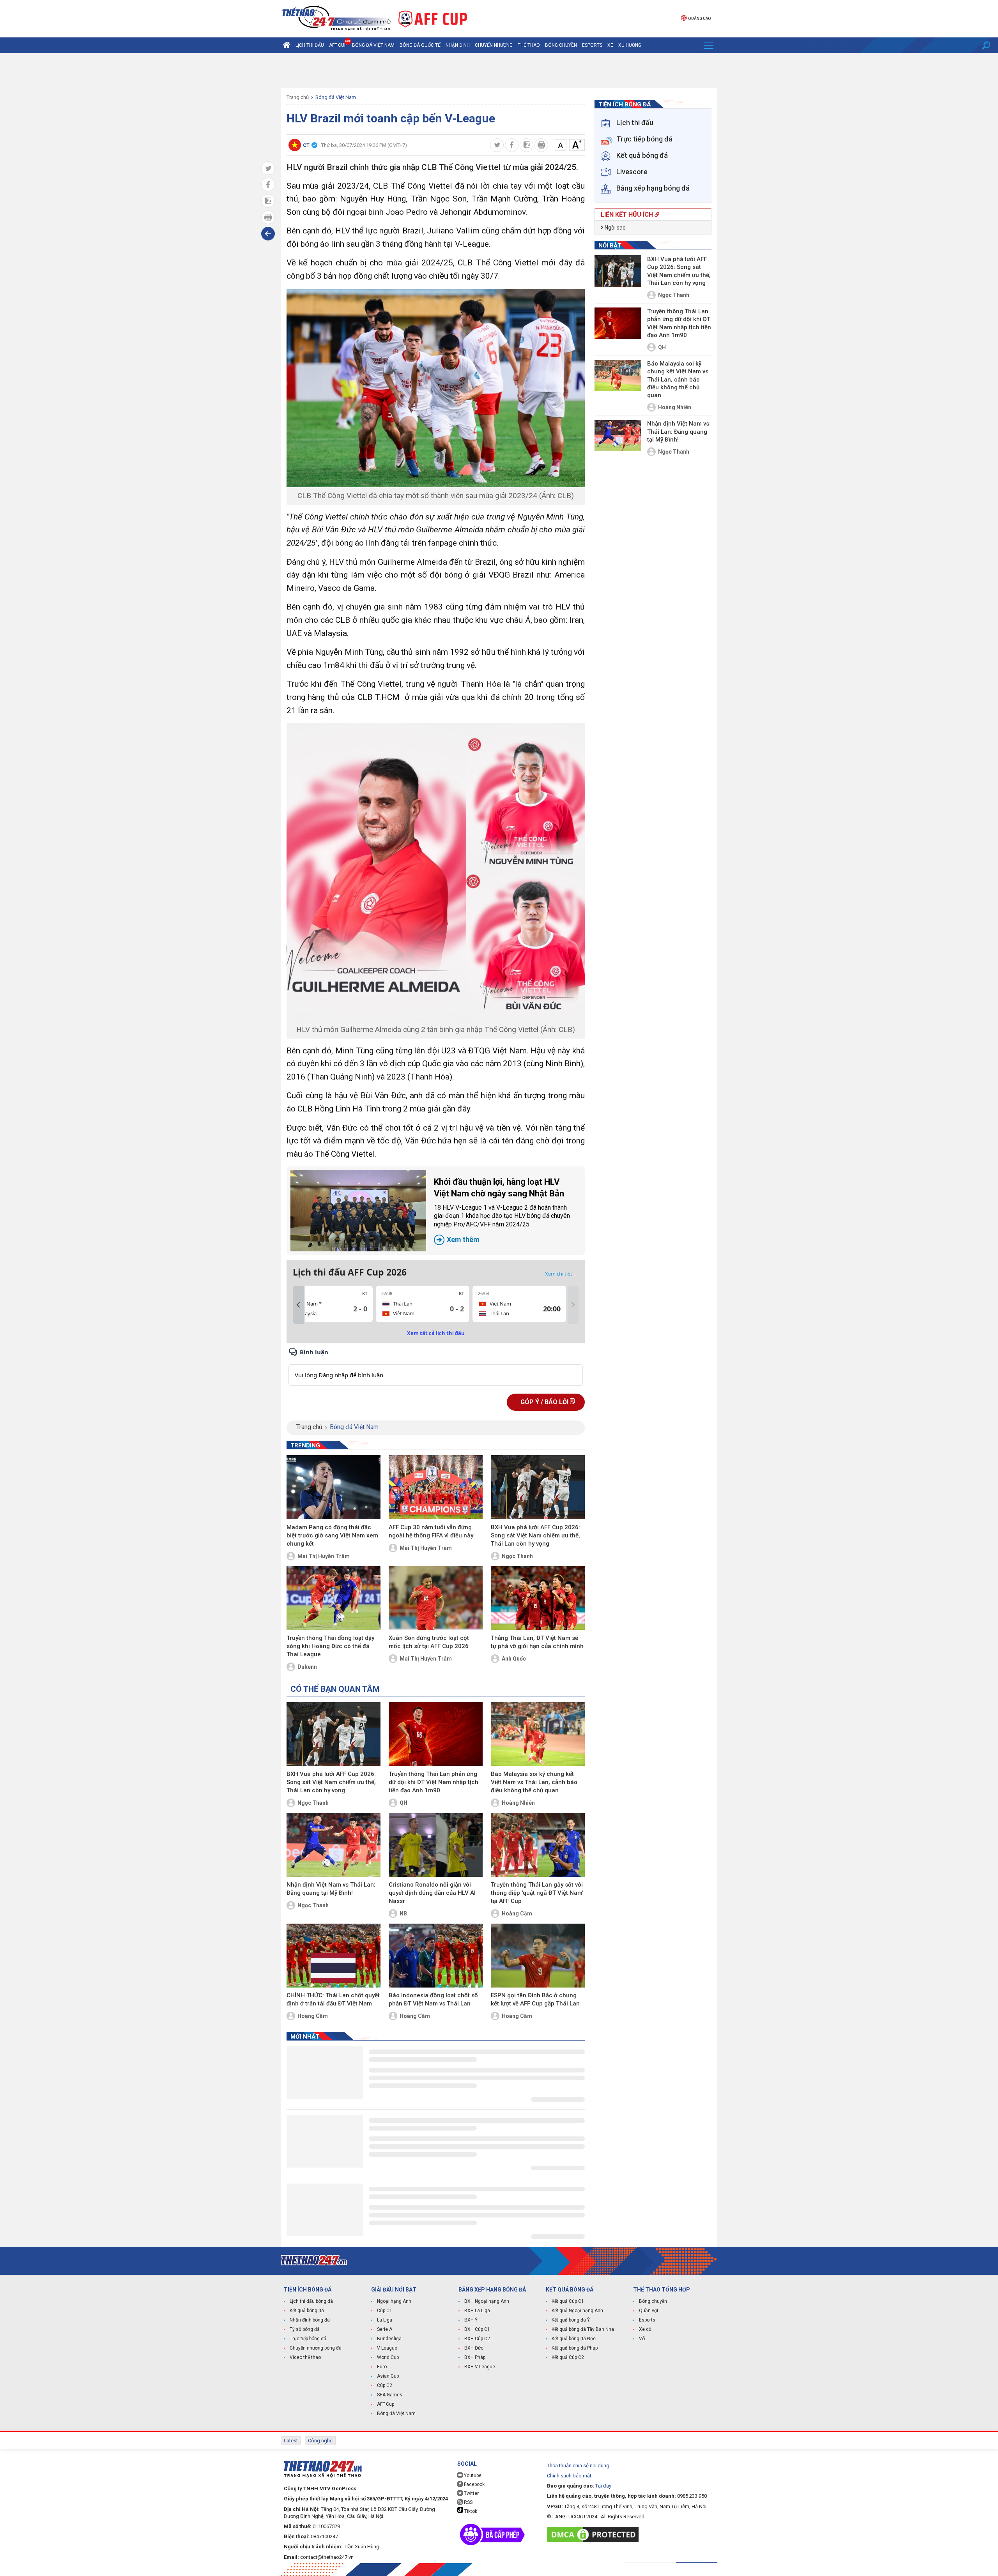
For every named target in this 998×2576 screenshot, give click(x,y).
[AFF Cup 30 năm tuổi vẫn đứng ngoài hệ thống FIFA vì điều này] (436, 1487)
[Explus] (436, 1367)
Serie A (385, 2329)
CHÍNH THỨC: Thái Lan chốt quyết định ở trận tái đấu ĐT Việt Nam (333, 1999)
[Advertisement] (499, 71)
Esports (592, 45)
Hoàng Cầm (517, 1913)
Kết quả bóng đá (307, 2311)
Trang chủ (298, 97)
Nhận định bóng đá (310, 2320)
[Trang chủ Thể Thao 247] (287, 45)
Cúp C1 (385, 2311)
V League (387, 2348)
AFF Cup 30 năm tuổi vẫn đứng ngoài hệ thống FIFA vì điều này (431, 1531)
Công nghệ (320, 2441)
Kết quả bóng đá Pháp (575, 2348)
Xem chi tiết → (562, 1274)
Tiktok (470, 2511)
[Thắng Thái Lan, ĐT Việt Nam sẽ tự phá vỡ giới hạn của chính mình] (538, 1598)
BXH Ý (471, 2320)
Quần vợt (649, 2311)
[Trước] (298, 1305)
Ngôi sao (615, 228)
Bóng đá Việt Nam (373, 45)
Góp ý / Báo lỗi (545, 1402)
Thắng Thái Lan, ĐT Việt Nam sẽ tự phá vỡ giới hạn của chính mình (537, 1642)
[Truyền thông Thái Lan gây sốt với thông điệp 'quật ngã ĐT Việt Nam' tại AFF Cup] (538, 1845)
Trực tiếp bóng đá (308, 2339)
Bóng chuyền (561, 45)
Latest (291, 2441)
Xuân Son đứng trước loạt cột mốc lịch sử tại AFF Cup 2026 (429, 1642)
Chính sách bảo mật (569, 2476)
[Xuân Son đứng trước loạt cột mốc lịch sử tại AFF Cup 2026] (436, 1598)
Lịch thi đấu (310, 45)
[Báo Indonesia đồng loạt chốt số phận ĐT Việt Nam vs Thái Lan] (436, 1956)
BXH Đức (474, 2348)
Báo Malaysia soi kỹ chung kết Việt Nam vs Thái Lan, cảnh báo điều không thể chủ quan (534, 1782)
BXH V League (480, 2367)
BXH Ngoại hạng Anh (487, 2301)
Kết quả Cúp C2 (568, 2357)
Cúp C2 (385, 2385)
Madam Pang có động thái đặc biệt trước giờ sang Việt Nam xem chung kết (332, 1535)
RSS (468, 2502)
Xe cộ (645, 2329)
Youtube (472, 2475)
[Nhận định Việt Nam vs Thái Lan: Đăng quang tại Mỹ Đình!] (334, 1845)
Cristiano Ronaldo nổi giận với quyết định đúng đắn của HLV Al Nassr (432, 1893)
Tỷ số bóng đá (305, 2329)
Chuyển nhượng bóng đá (316, 2348)
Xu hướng (630, 45)
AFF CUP (338, 45)
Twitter (471, 2493)
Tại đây (603, 2486)
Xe (610, 45)
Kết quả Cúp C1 (568, 2301)
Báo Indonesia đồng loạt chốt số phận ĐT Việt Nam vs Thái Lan (433, 1999)
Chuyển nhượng (494, 45)
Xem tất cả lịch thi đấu (436, 1333)
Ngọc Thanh (517, 1556)
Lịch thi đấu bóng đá (311, 2301)
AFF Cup (386, 2404)
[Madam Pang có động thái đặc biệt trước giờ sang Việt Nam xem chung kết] (334, 1487)
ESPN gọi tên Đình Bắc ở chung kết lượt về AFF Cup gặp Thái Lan (535, 1999)
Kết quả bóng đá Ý (571, 2320)
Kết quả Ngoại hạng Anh (577, 2311)
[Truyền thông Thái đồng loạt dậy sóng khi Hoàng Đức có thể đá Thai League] (334, 1598)
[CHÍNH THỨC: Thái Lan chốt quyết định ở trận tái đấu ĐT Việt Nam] (334, 1956)
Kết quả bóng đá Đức (574, 2339)
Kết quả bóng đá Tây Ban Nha (583, 2329)
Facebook (474, 2484)
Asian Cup (388, 2376)
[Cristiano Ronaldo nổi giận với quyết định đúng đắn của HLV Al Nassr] (436, 1845)
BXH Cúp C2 (477, 2339)
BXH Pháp (475, 2357)
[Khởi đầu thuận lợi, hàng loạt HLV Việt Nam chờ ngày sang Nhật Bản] (358, 1211)
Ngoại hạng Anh (394, 2301)
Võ (642, 2339)
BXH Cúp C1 (477, 2329)
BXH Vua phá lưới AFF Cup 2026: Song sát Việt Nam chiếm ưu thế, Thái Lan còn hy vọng (535, 1535)
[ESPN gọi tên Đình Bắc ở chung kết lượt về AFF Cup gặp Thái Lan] (538, 1956)
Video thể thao (305, 2357)
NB (403, 1913)
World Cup (388, 2357)
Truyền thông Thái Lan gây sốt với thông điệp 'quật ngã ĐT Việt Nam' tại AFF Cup (537, 1893)
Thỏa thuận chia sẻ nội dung (578, 2466)
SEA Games (390, 2395)
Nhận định (458, 45)
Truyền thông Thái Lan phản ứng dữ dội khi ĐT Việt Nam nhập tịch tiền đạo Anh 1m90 (434, 1782)
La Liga (385, 2320)
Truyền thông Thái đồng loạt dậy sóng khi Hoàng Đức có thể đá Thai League (330, 1646)
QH (403, 1803)
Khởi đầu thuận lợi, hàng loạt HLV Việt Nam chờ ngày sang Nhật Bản (502, 1210)
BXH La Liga (477, 2311)
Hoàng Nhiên (518, 1803)
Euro (382, 2367)
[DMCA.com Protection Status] (595, 2534)
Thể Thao (529, 45)
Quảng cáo (699, 19)
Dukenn (307, 1667)
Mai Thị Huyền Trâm (324, 1556)
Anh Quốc (514, 1659)
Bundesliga (389, 2339)
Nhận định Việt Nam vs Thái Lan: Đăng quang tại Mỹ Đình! (331, 1889)
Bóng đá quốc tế (420, 45)
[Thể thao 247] (336, 18)
